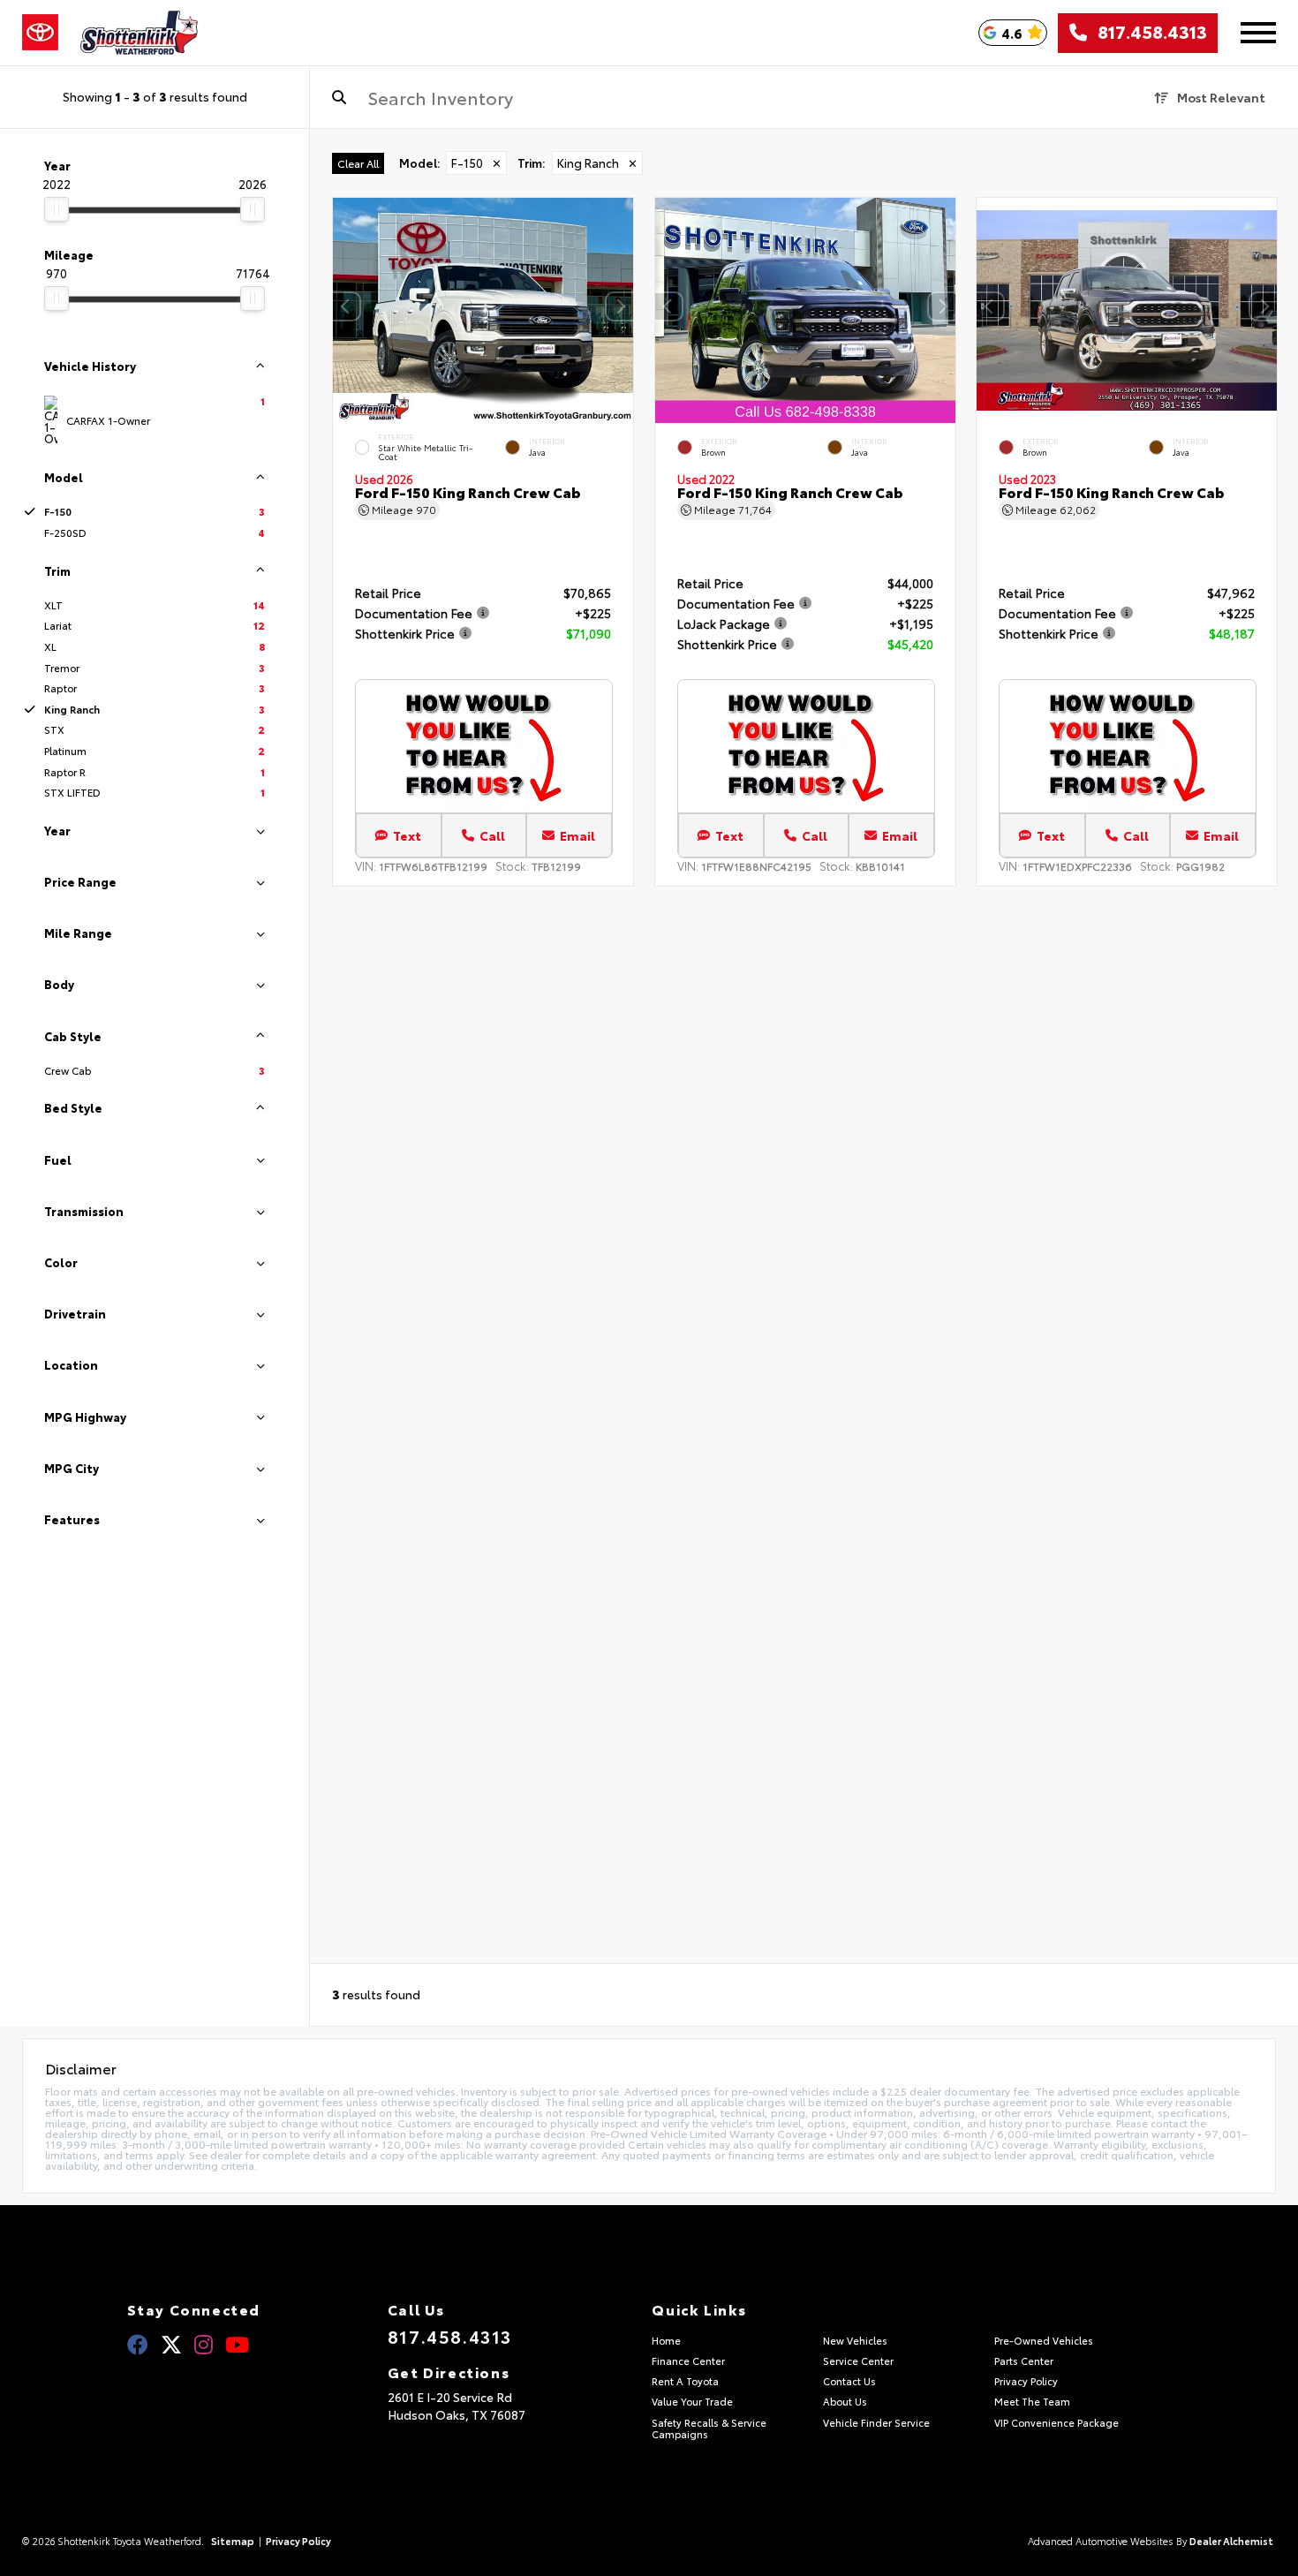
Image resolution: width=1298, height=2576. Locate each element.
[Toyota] (40, 33)
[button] (620, 306)
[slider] (57, 209)
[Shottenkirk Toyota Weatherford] (140, 33)
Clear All (358, 163)
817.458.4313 (1147, 33)
